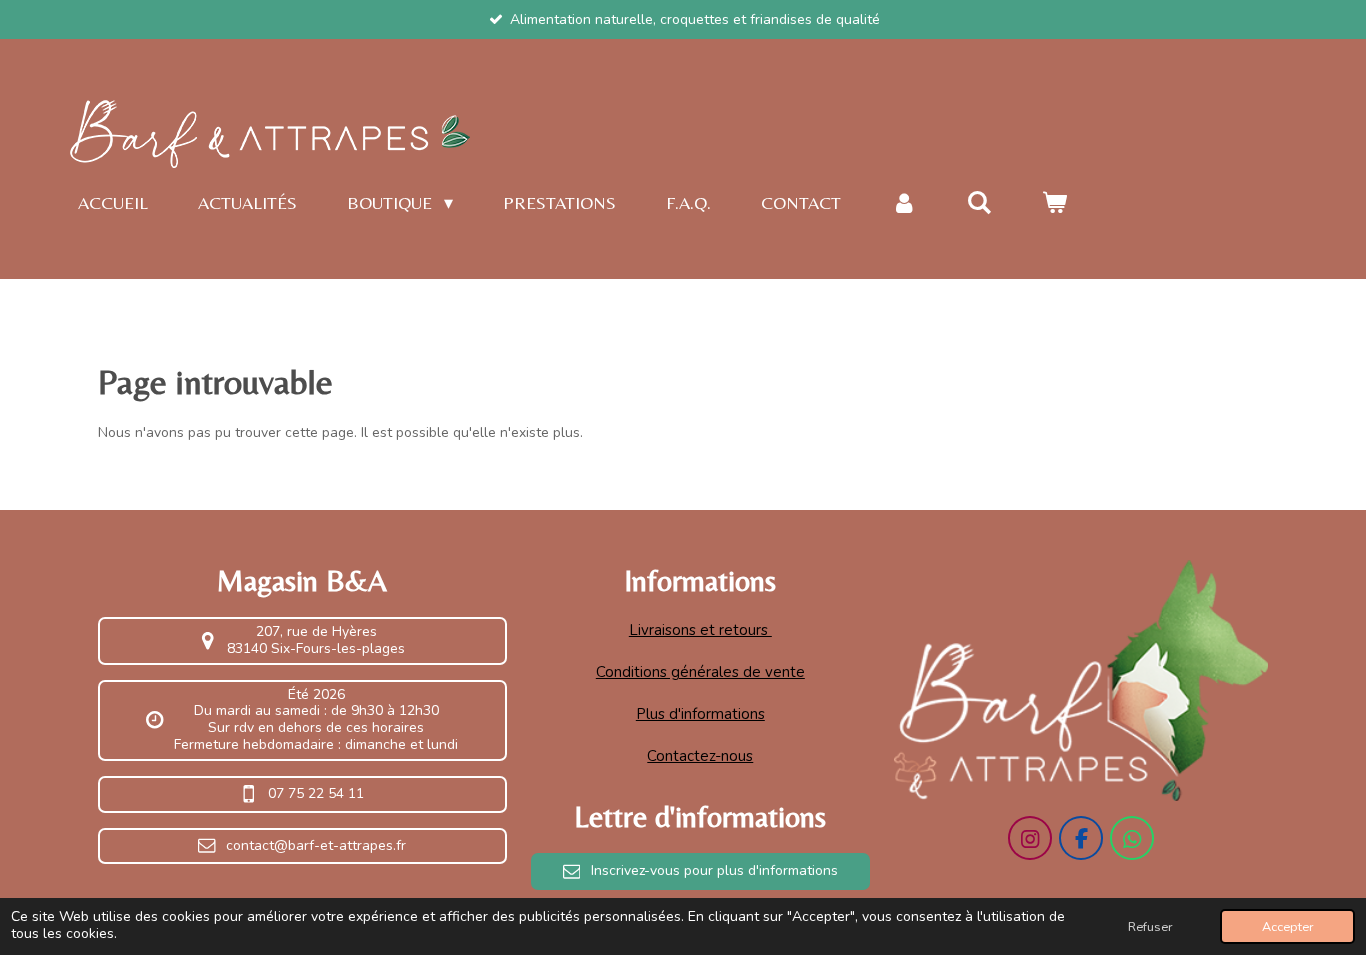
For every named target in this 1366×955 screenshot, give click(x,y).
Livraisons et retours (700, 630)
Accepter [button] (1287, 926)
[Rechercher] (978, 203)
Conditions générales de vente (700, 672)
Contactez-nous (700, 756)
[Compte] (903, 203)
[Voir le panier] (1054, 203)
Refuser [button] (1150, 926)
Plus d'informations (700, 714)
